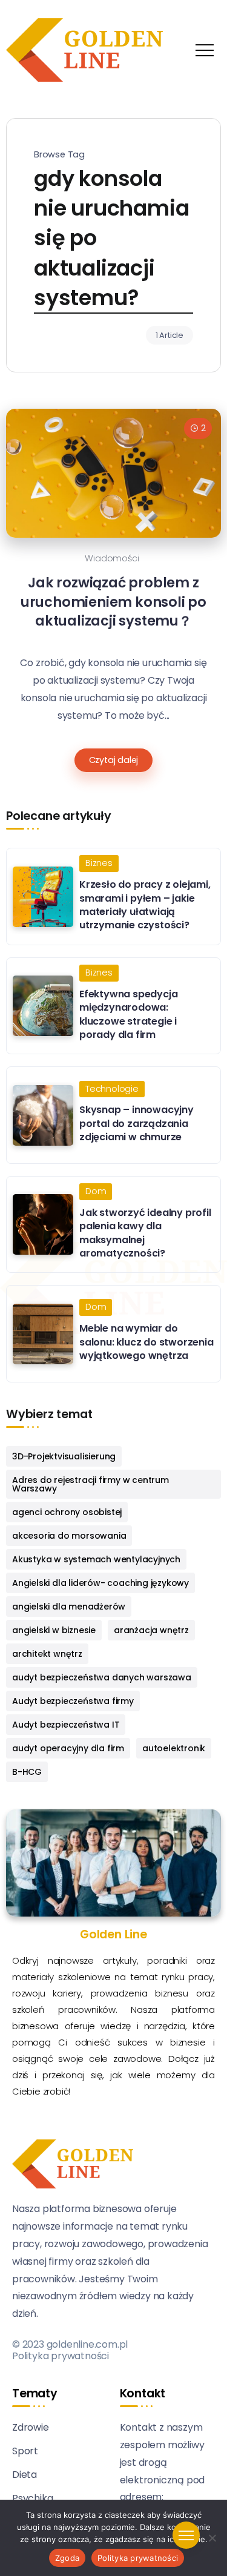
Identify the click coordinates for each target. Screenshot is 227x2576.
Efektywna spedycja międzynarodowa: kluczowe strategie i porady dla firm (128, 1014)
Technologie (112, 1089)
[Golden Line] (84, 49)
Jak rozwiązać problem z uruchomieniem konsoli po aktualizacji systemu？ (113, 602)
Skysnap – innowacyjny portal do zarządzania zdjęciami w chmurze (137, 1123)
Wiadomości (112, 558)
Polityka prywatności (61, 2356)
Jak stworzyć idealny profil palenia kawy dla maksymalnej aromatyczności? (145, 1233)
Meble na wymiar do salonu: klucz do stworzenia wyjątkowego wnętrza (146, 1342)
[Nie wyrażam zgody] (212, 2538)
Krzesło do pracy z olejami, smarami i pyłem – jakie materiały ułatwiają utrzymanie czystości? (145, 905)
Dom (96, 1191)
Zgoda (67, 2558)
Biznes (99, 863)
